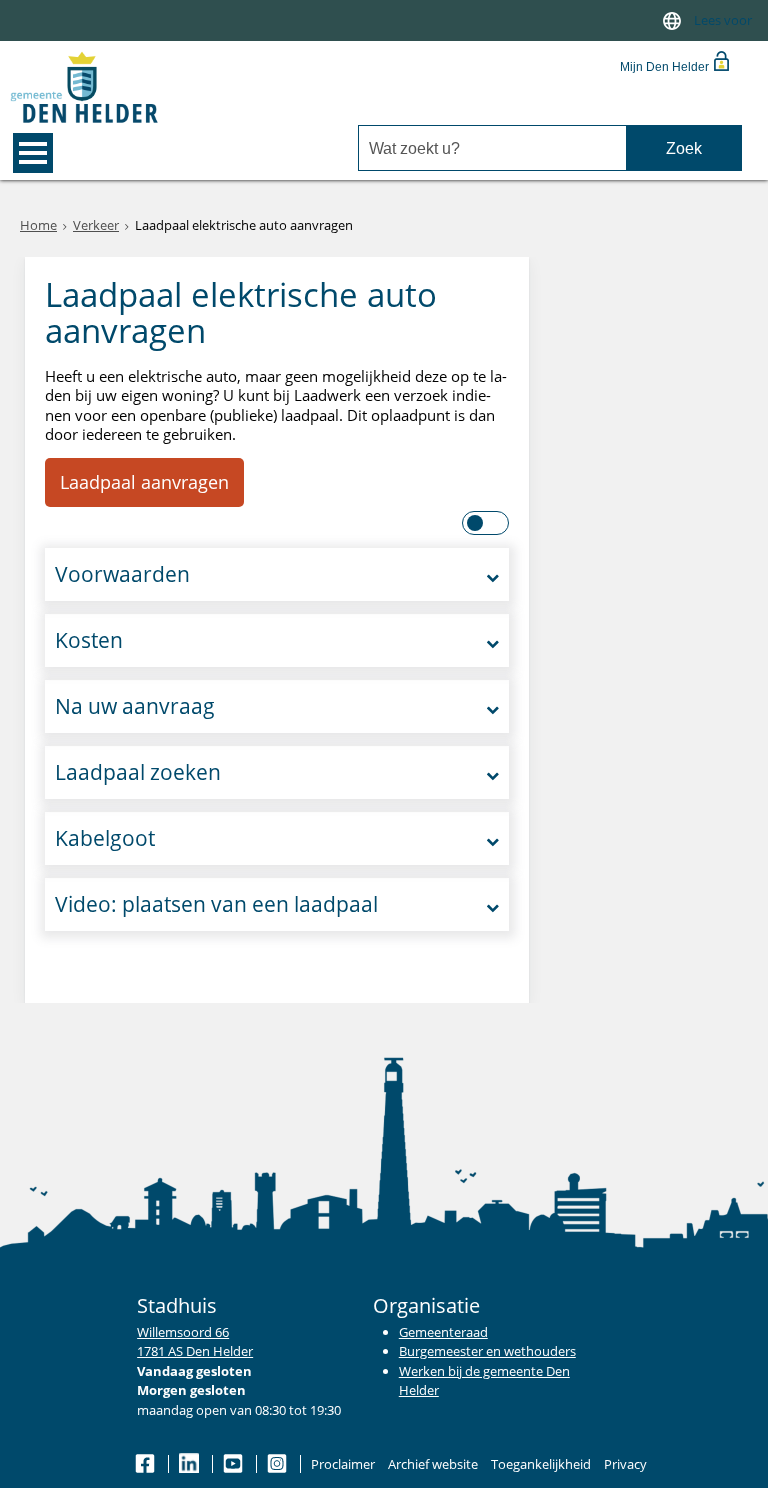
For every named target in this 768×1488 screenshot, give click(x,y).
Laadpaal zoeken (138, 772)
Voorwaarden (122, 574)
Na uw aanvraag (135, 706)
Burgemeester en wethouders (487, 1351)
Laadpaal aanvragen (144, 482)
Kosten (89, 640)
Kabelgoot (105, 838)
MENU (33, 153)
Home (38, 225)
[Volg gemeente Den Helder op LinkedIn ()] (190, 1464)
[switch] (672, 20)
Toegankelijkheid (541, 1464)
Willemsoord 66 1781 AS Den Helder (195, 1342)
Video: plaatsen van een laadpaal (216, 904)
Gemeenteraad (443, 1332)
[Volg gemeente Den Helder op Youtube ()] (234, 1464)
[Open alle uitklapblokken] (486, 523)
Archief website (433, 1464)
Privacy (625, 1464)
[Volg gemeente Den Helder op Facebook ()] (146, 1464)
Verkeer (96, 225)
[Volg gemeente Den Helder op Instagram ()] (278, 1464)
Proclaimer (343, 1464)
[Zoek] (683, 148)
